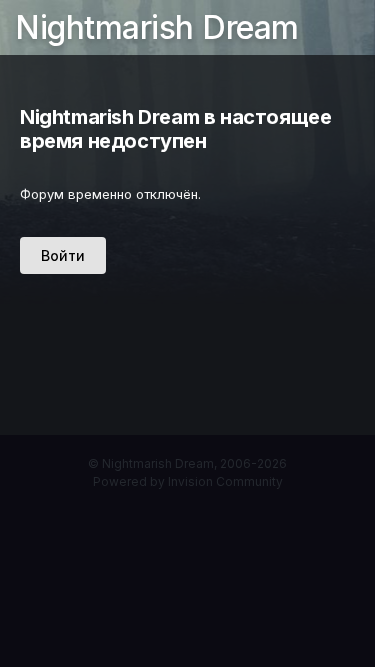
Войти (63, 255)
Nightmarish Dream (157, 27)
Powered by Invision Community (188, 481)
